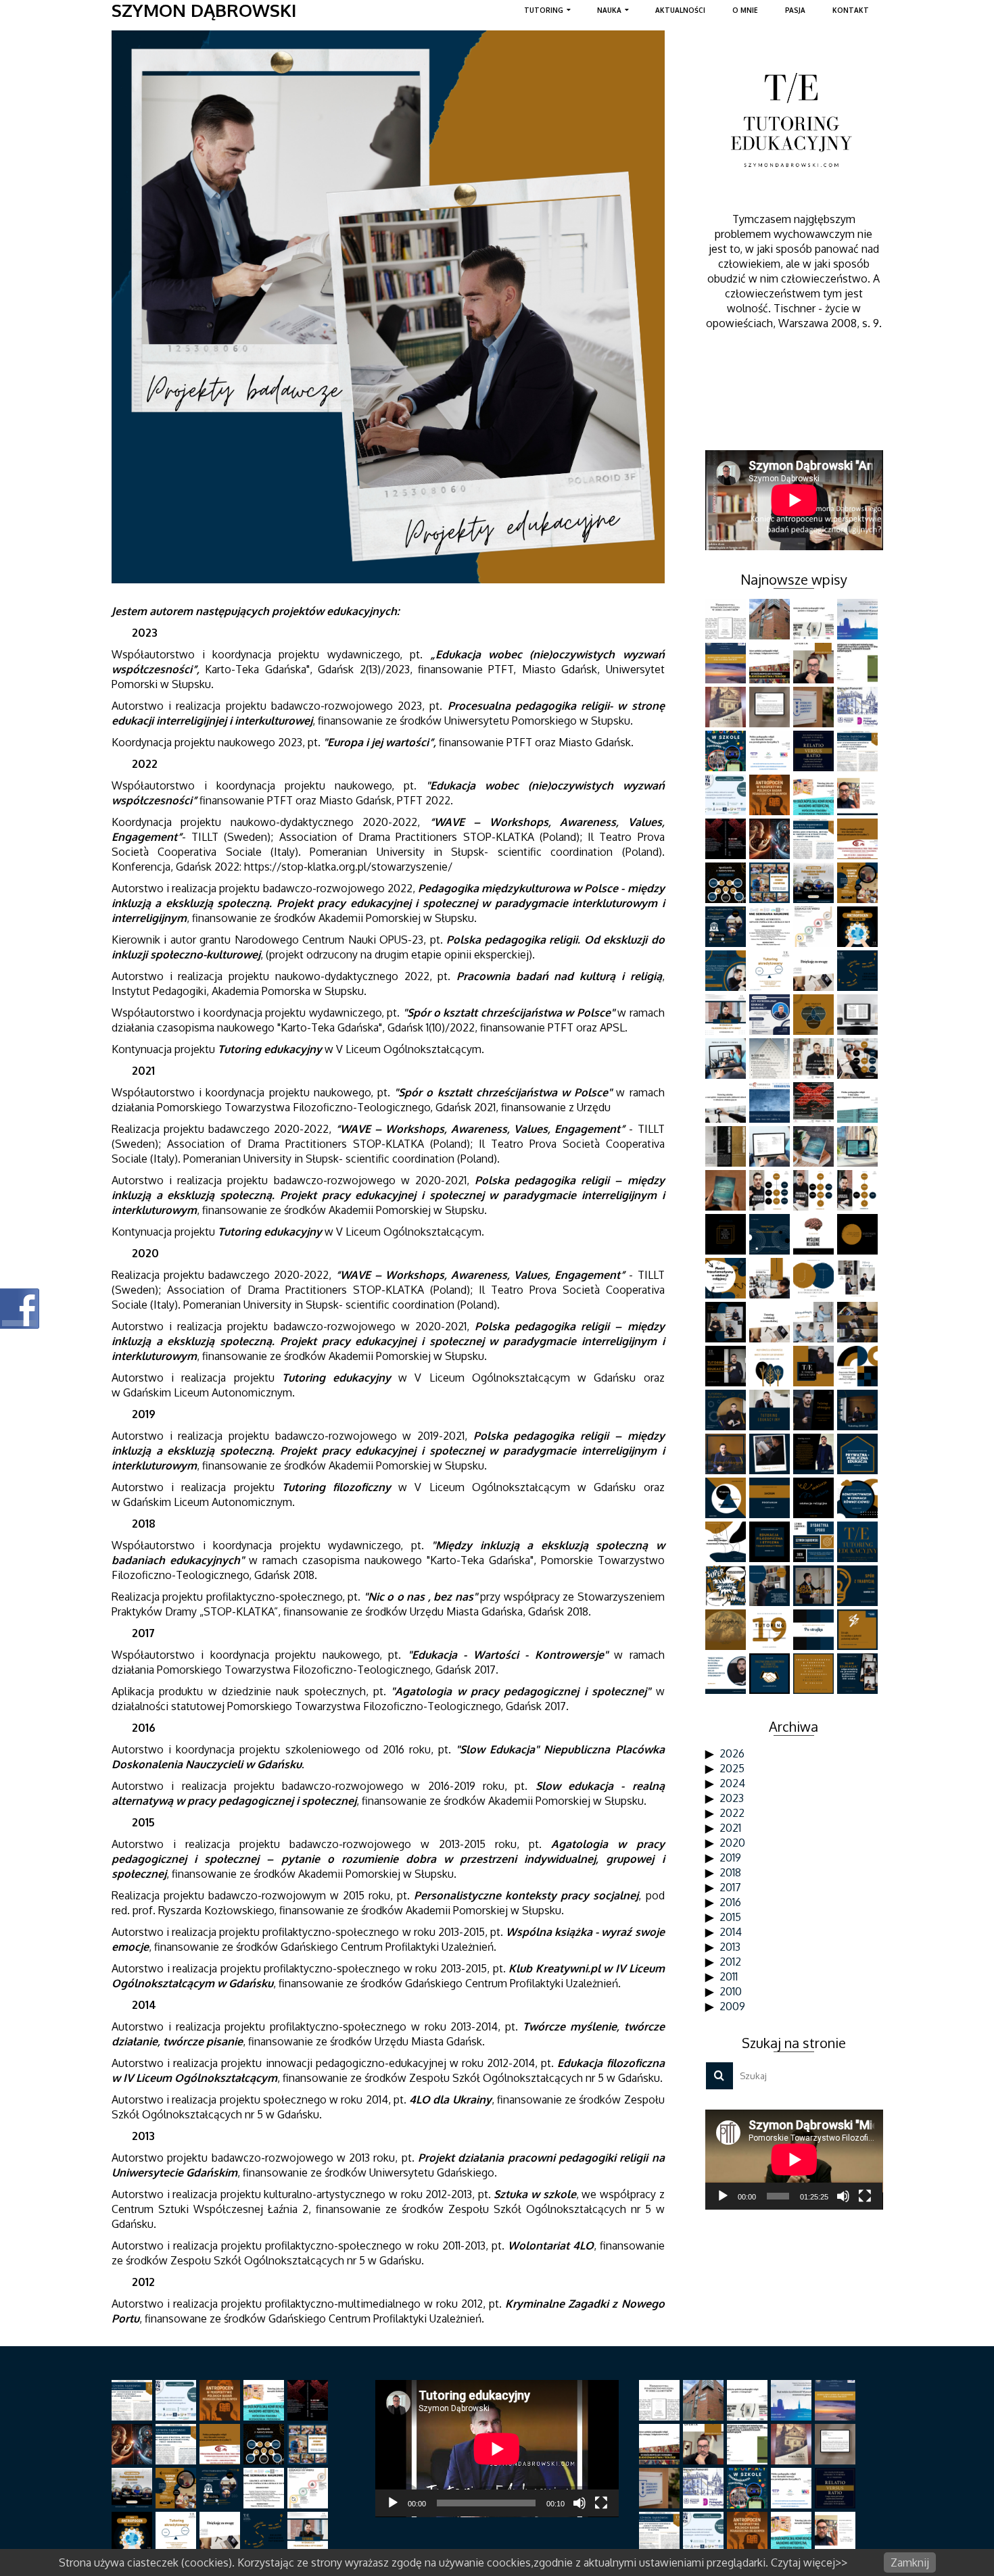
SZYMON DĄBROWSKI (204, 10)
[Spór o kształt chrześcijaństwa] (859, 1234)
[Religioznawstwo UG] (815, 619)
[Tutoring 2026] (815, 663)
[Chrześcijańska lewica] (771, 1586)
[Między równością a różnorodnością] (771, 1366)
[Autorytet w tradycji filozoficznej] (859, 883)
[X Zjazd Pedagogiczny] (815, 1586)
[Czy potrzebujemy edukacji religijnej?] (771, 1015)
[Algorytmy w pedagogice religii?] (727, 619)
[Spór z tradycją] (859, 1586)
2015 (730, 1917)
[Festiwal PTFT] (859, 619)
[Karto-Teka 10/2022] (727, 1146)
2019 (730, 1857)
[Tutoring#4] (815, 1410)
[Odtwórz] (723, 2196)
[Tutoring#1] (771, 1454)
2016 (730, 1902)
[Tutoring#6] (727, 1410)
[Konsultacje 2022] (859, 1190)
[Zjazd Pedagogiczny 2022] (859, 1102)
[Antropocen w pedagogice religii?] (815, 1059)
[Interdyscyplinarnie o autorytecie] (771, 883)
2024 (732, 1783)
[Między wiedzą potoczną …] (727, 1674)
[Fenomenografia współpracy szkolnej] (727, 795)
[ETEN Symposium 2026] (727, 663)
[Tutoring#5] (771, 1410)
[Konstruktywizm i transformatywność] (727, 1542)
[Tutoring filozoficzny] (727, 1630)
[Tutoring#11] (727, 1322)
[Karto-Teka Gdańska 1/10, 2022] (771, 1059)
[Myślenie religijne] (815, 1234)
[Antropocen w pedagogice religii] (859, 927)
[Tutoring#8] (727, 1366)
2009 (732, 2006)
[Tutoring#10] (815, 1322)
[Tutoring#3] (859, 1410)
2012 (730, 1962)
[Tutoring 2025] (859, 795)
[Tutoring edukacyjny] (815, 1454)
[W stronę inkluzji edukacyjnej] (771, 1102)
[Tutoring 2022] (815, 1190)
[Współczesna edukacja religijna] (815, 1674)
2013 (730, 1947)
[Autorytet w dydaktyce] (727, 927)
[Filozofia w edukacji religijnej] (859, 1366)
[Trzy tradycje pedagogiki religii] (815, 1015)
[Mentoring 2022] (771, 1190)
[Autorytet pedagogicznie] (815, 883)
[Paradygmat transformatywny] (815, 1542)
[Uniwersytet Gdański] (815, 707)
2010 (731, 1991)
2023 (732, 1798)
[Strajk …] (859, 1630)
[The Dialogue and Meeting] (815, 1278)
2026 (732, 1753)
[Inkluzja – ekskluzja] (815, 1498)
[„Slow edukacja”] (859, 1674)
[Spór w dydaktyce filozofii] (771, 1674)
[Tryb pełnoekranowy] (865, 2196)
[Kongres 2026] (771, 663)
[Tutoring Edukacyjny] (859, 1542)
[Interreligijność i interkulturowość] (859, 1015)
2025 (732, 1768)
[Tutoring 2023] (859, 1059)
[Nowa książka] (727, 1190)
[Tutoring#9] (859, 1322)
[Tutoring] (771, 1630)
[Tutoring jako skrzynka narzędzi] (815, 795)
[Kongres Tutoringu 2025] (815, 751)
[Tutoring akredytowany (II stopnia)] (771, 971)
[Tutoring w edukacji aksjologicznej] (727, 1015)
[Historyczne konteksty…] (771, 707)
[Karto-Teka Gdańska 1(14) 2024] (727, 839)
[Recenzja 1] (859, 1146)
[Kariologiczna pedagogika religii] (727, 707)
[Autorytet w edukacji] (815, 927)
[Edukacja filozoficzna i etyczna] (771, 1542)
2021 (730, 1828)
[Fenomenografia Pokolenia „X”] (859, 663)
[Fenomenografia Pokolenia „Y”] (727, 751)
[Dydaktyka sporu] (727, 1586)
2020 (732, 1843)
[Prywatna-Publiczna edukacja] (859, 1454)
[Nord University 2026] (771, 619)
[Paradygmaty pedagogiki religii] (859, 839)
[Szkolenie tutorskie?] (859, 971)
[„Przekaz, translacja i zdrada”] (727, 1059)
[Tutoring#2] (727, 1454)
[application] (794, 2160)
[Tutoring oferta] (771, 1278)
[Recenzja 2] (815, 1146)
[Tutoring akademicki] (815, 839)
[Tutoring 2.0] (771, 839)
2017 (730, 1887)
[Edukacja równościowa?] (859, 1498)
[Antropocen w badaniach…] (771, 795)
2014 (731, 1932)
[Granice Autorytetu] (771, 927)
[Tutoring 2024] (727, 971)
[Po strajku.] (815, 1630)
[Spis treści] (771, 1146)
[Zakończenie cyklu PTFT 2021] (727, 1234)
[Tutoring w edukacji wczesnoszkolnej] (815, 971)
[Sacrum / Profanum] (771, 1498)
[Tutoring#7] (815, 1366)
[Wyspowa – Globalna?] (727, 1498)
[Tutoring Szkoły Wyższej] (859, 751)
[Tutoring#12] (859, 1278)
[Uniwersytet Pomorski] (859, 707)
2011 (729, 1976)
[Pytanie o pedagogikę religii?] (771, 751)
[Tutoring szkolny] (727, 1102)
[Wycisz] (843, 2196)
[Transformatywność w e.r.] (727, 1278)
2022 (732, 1813)
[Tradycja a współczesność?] (771, 1234)
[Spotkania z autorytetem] (727, 883)
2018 (730, 1872)
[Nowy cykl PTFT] (815, 1102)
